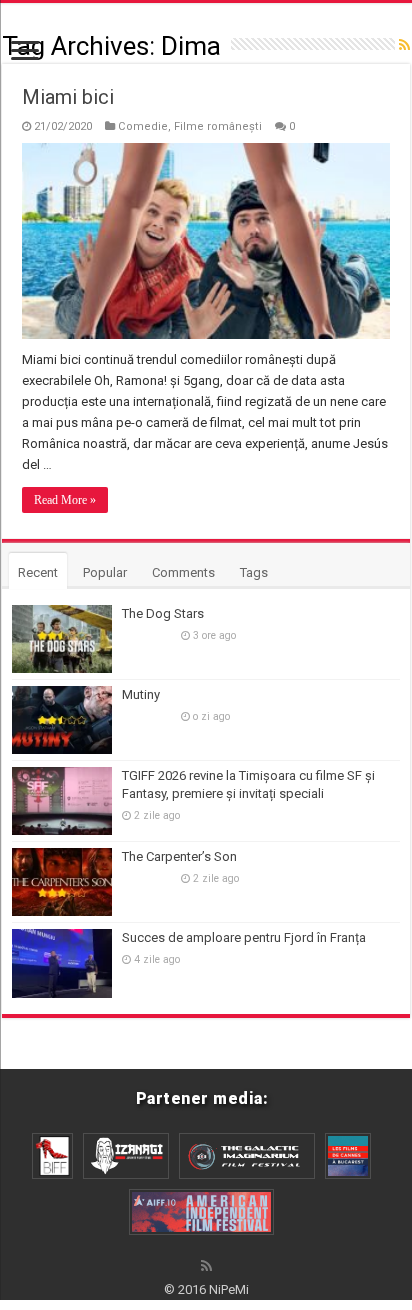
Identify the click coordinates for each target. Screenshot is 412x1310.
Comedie (143, 126)
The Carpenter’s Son (179, 856)
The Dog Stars (163, 613)
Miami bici (68, 97)
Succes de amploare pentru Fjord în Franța (244, 937)
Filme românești (218, 126)
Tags (254, 572)
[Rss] (206, 1266)
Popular (105, 572)
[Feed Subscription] (404, 45)
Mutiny (141, 694)
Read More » (65, 500)
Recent (38, 572)
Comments (183, 572)
